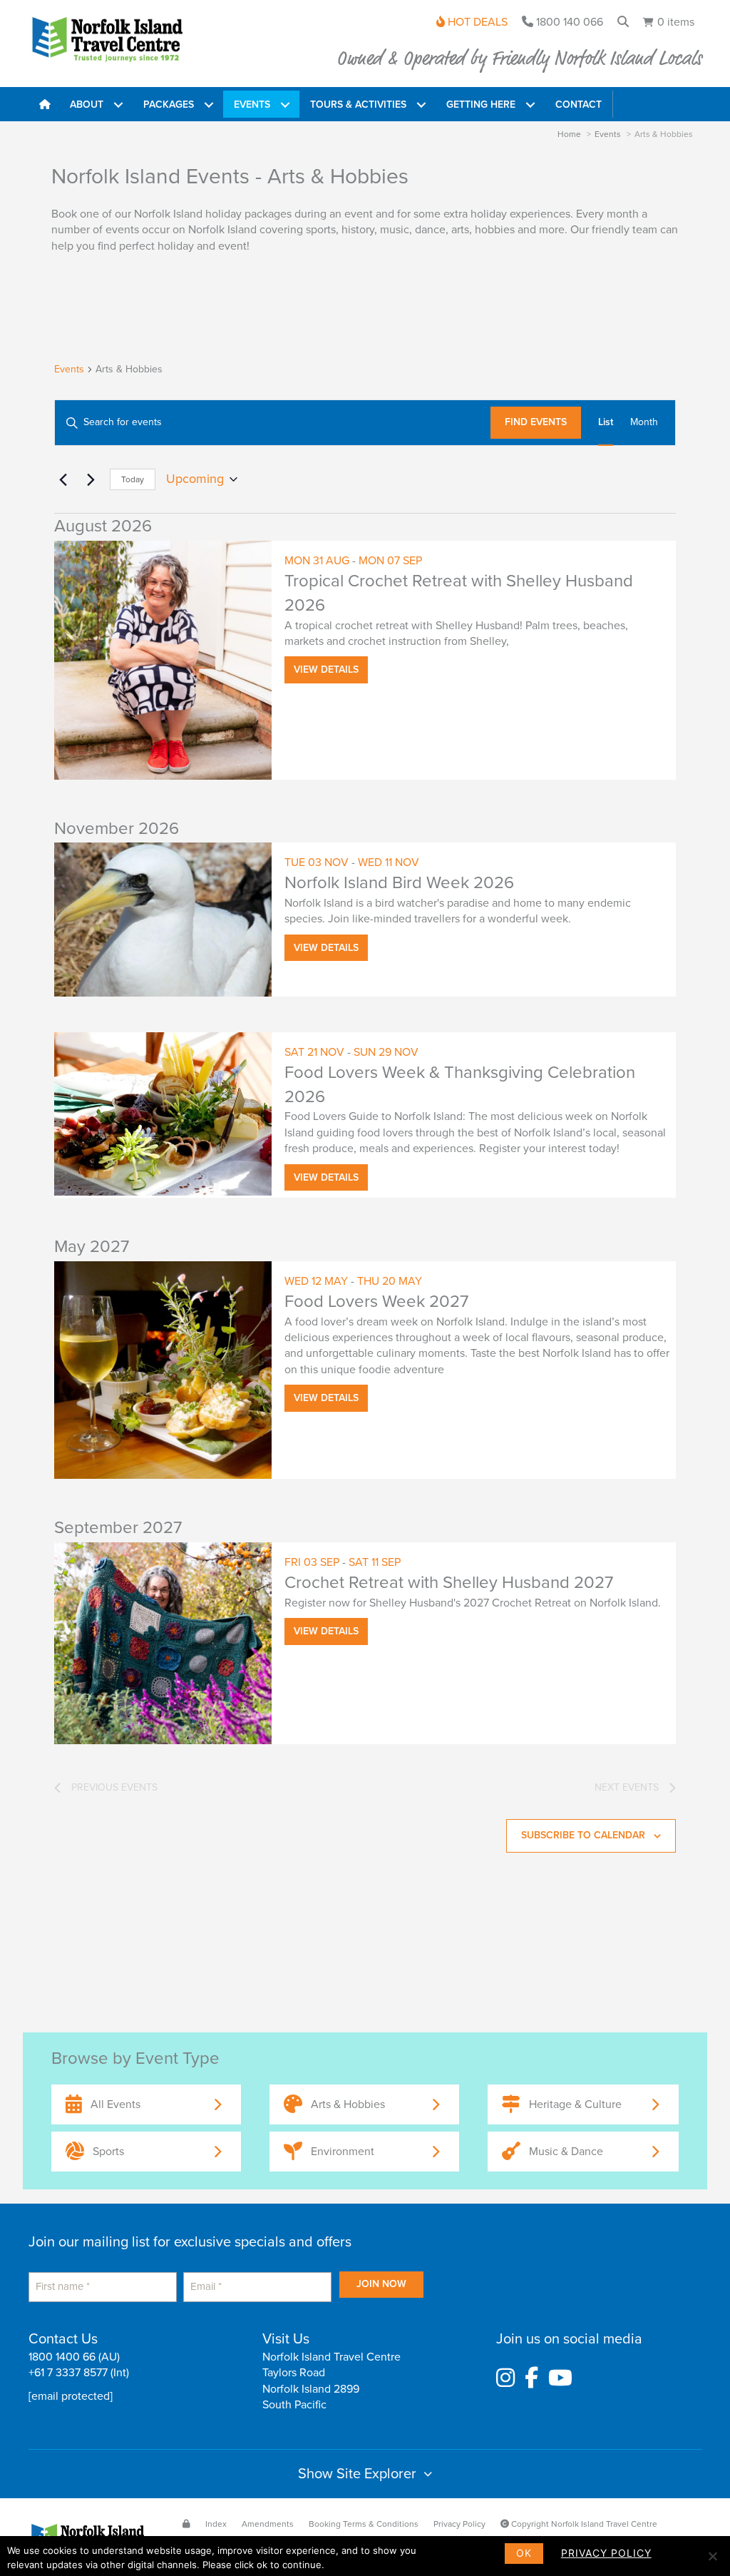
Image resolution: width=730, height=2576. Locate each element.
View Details (326, 670)
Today (133, 479)
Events (69, 369)
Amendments (268, 2524)
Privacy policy (606, 2553)
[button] (118, 105)
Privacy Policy (459, 2524)
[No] (712, 2556)
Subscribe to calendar (583, 1835)
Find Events (536, 422)
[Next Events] (91, 479)
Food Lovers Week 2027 (376, 1302)
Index (216, 2524)
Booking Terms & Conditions (364, 2524)
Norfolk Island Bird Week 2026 (399, 883)
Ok (524, 2553)
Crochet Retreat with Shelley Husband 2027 (449, 1583)
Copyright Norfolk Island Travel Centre (583, 2524)
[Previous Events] (63, 479)
